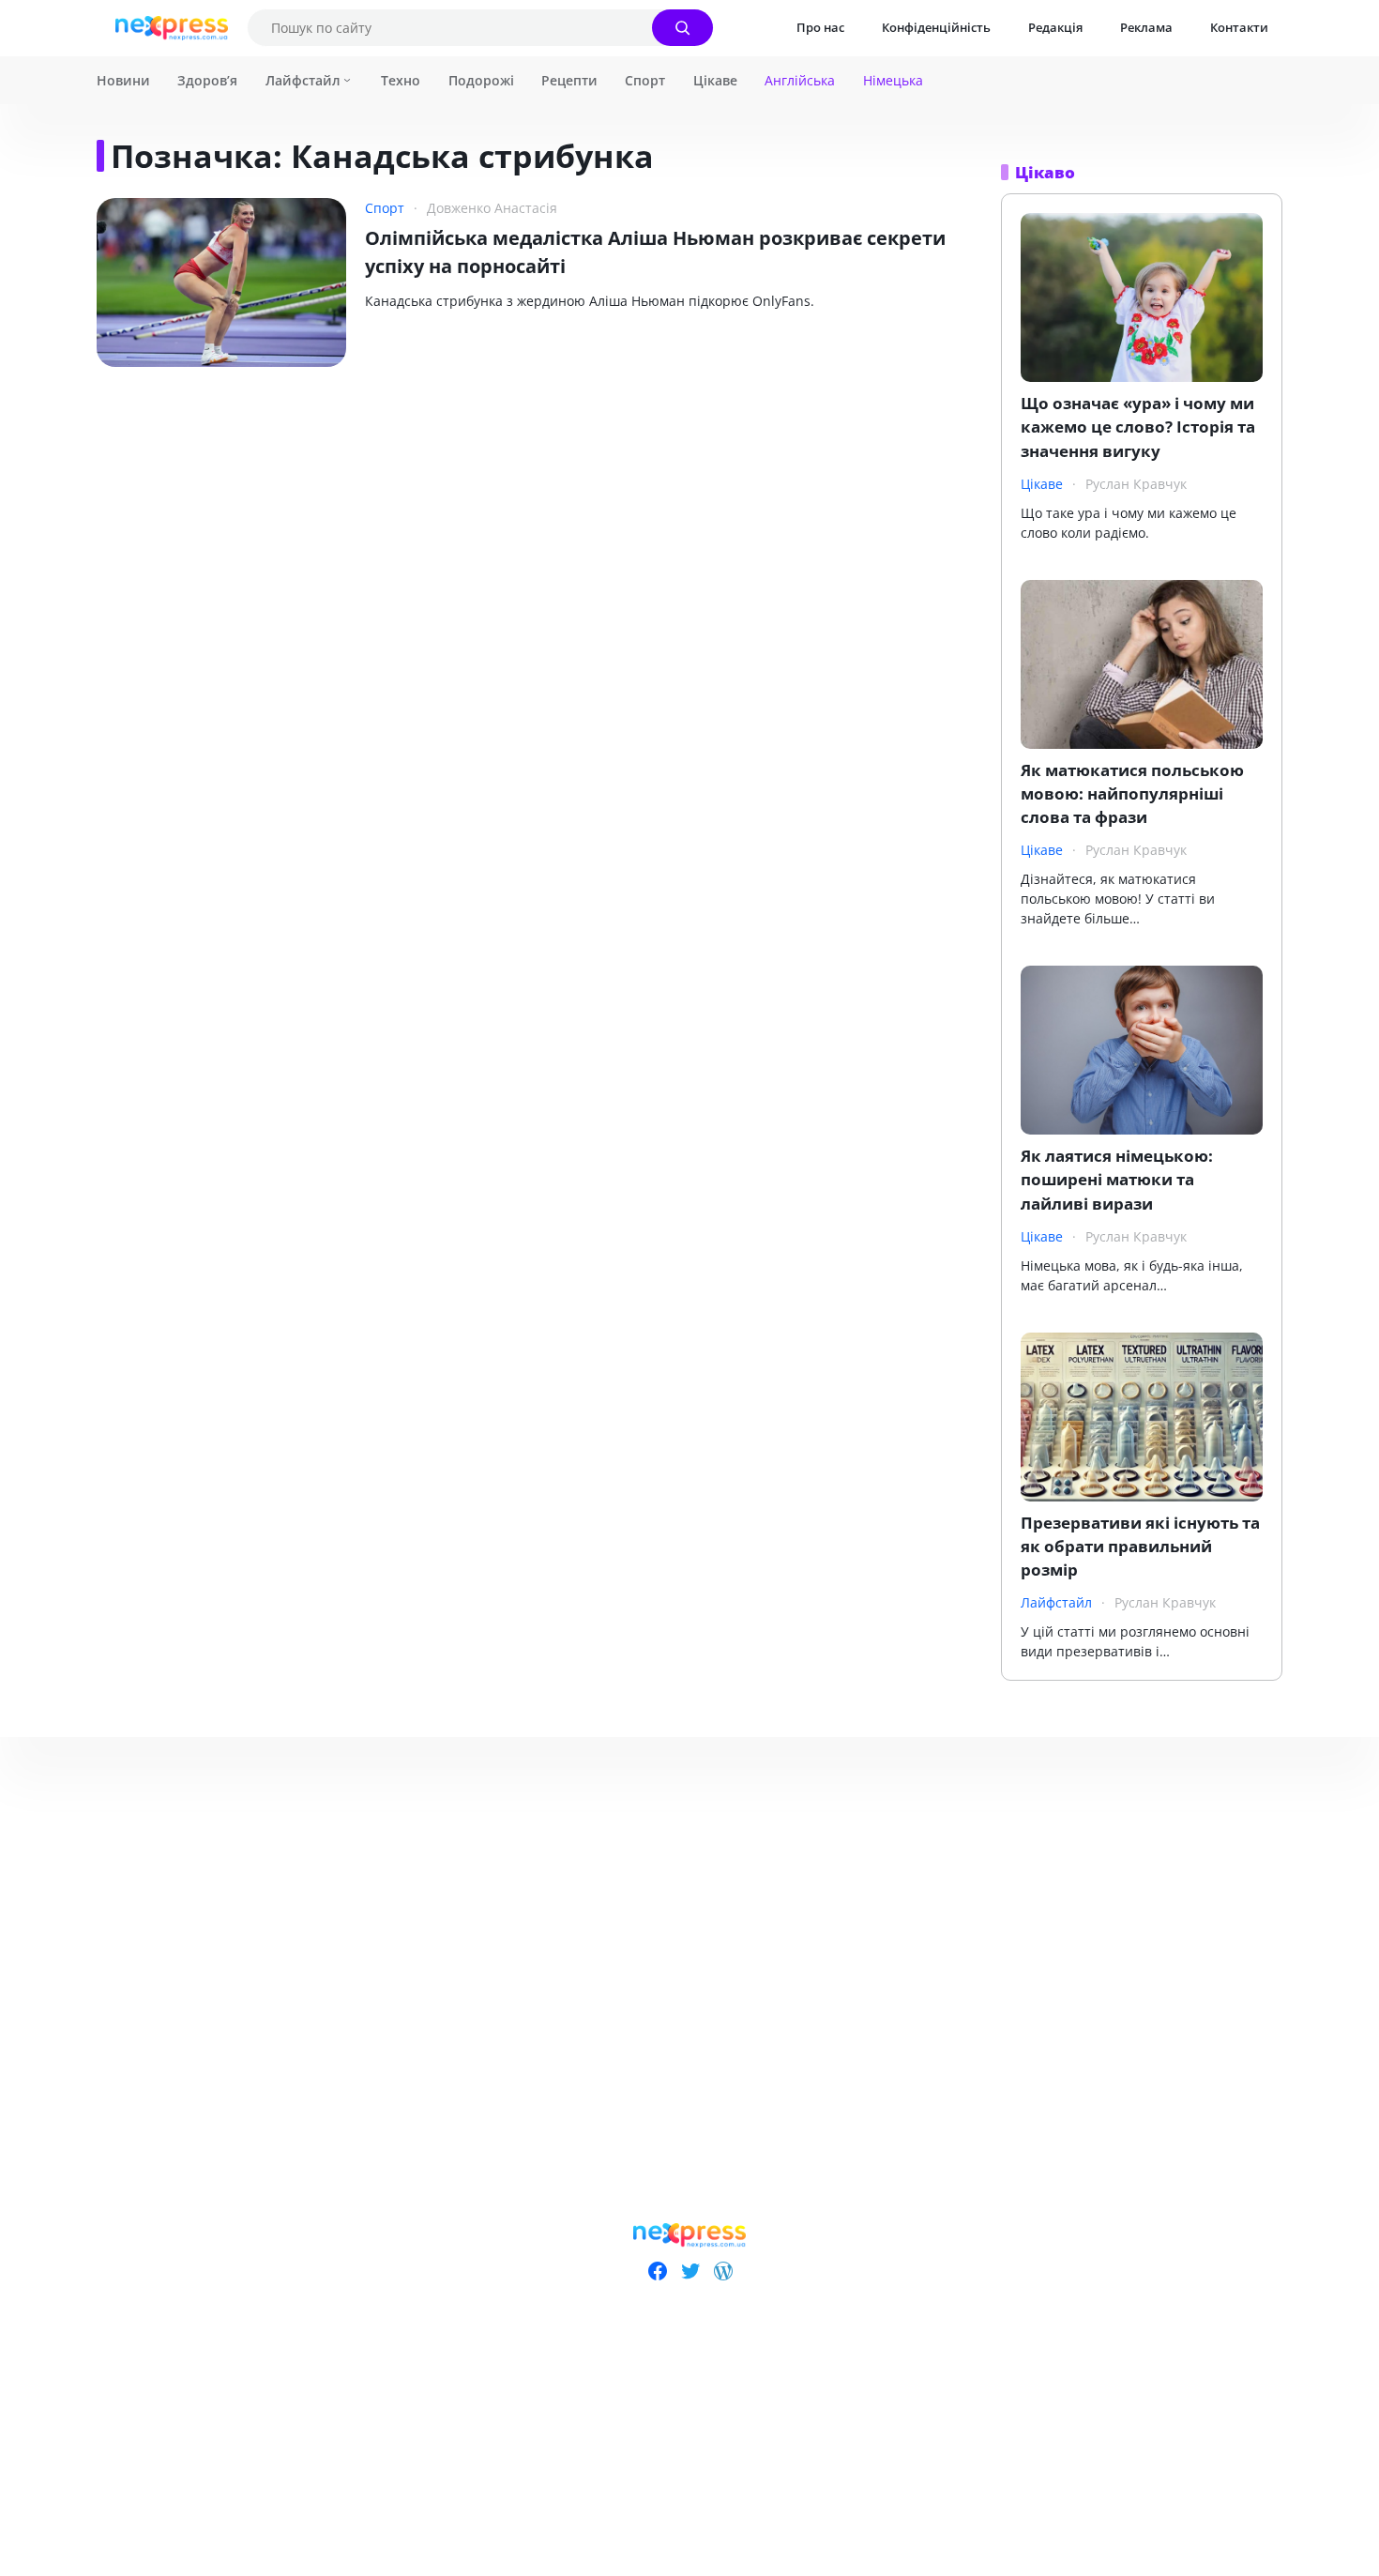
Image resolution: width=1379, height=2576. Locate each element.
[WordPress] (723, 2271)
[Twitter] (690, 2271)
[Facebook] (657, 2271)
